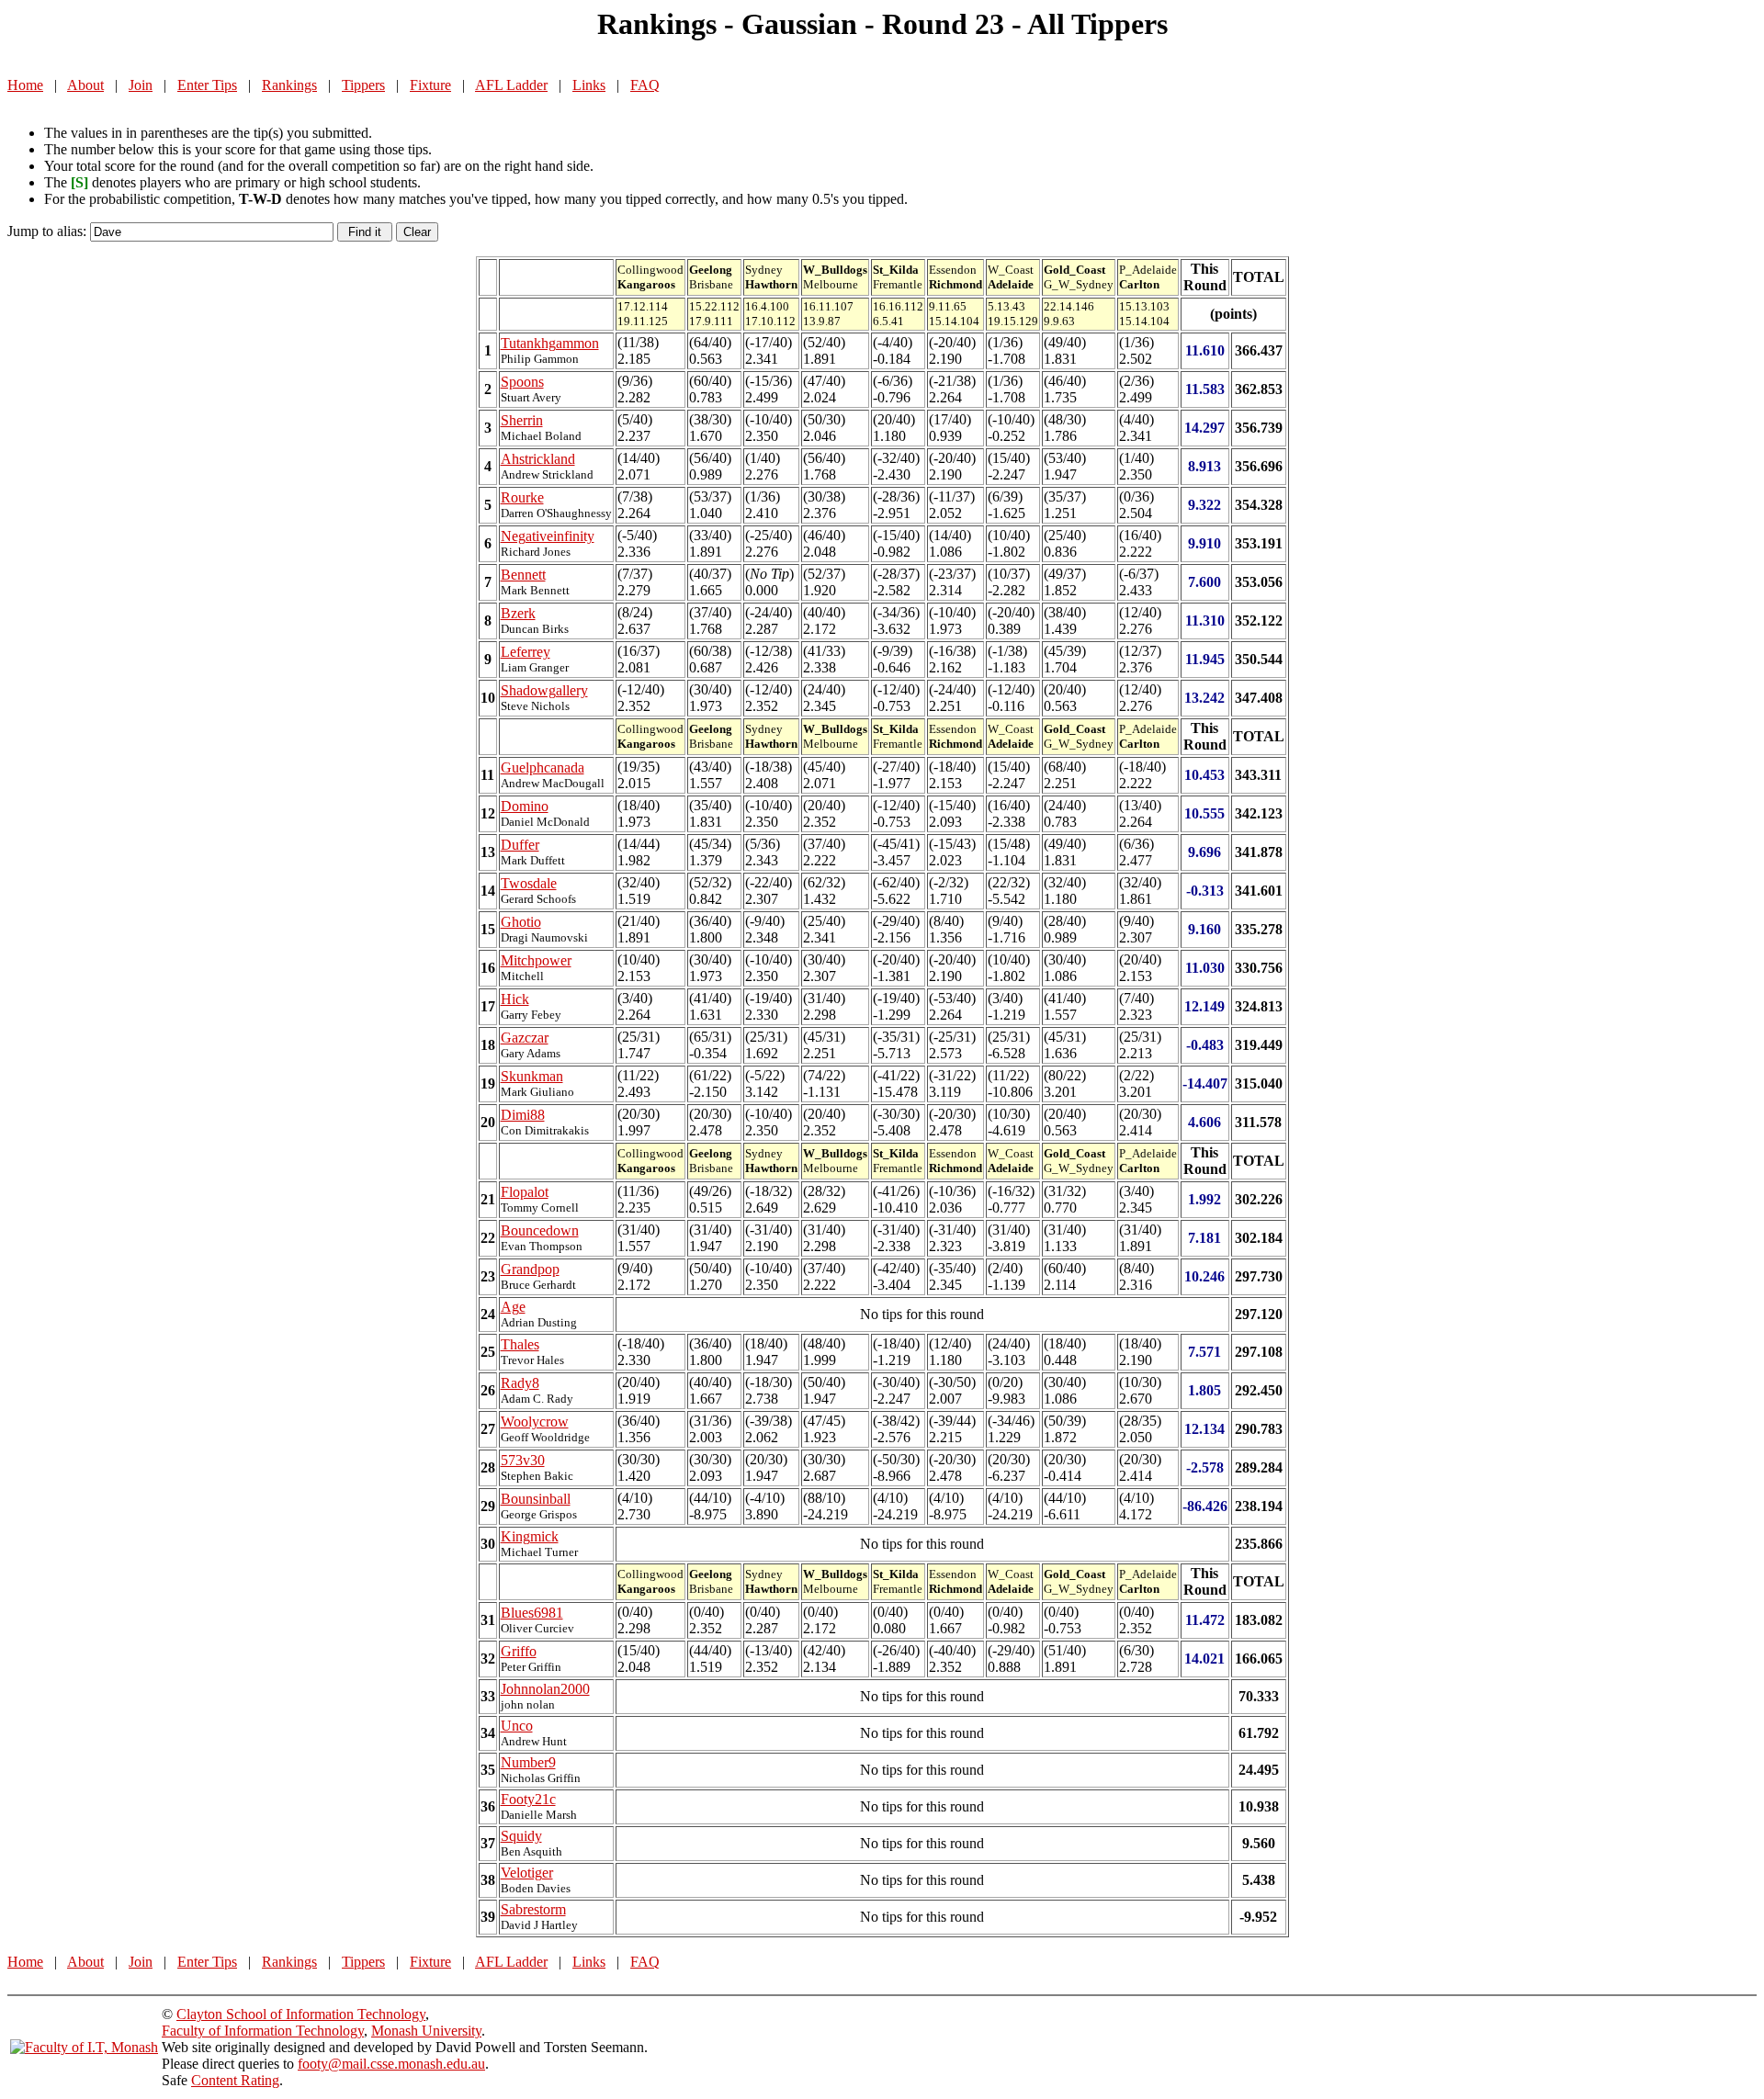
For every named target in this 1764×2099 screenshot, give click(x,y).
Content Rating (235, 2080)
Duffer (520, 845)
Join (141, 85)
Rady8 (520, 1383)
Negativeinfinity (548, 536)
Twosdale (529, 883)
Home (25, 85)
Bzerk (518, 613)
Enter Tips (207, 85)
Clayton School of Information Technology (301, 2014)
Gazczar (525, 1038)
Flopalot (525, 1192)
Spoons (522, 382)
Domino (525, 806)
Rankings (289, 85)
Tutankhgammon (550, 343)
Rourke (522, 497)
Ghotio (521, 922)
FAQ (645, 85)
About (85, 85)
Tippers (363, 85)
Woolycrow (535, 1422)
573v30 (523, 1460)
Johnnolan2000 (545, 1689)
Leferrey (526, 652)
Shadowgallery (544, 690)
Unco (517, 1726)
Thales (520, 1344)
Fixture (430, 85)
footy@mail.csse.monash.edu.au (391, 2064)
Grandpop (530, 1269)
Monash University (426, 2031)
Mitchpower (536, 960)
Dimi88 (523, 1115)
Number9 (528, 1762)
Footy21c (528, 1799)
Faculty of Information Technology (263, 2031)
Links (589, 85)
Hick (515, 999)
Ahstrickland (538, 459)
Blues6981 (532, 1613)
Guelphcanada (543, 767)
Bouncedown (540, 1230)
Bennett (523, 575)
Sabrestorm (533, 1909)
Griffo (519, 1651)
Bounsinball (536, 1499)
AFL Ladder (511, 85)
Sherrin (522, 420)
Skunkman (532, 1076)
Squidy (521, 1836)
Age (513, 1307)
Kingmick (530, 1536)
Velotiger (527, 1873)
